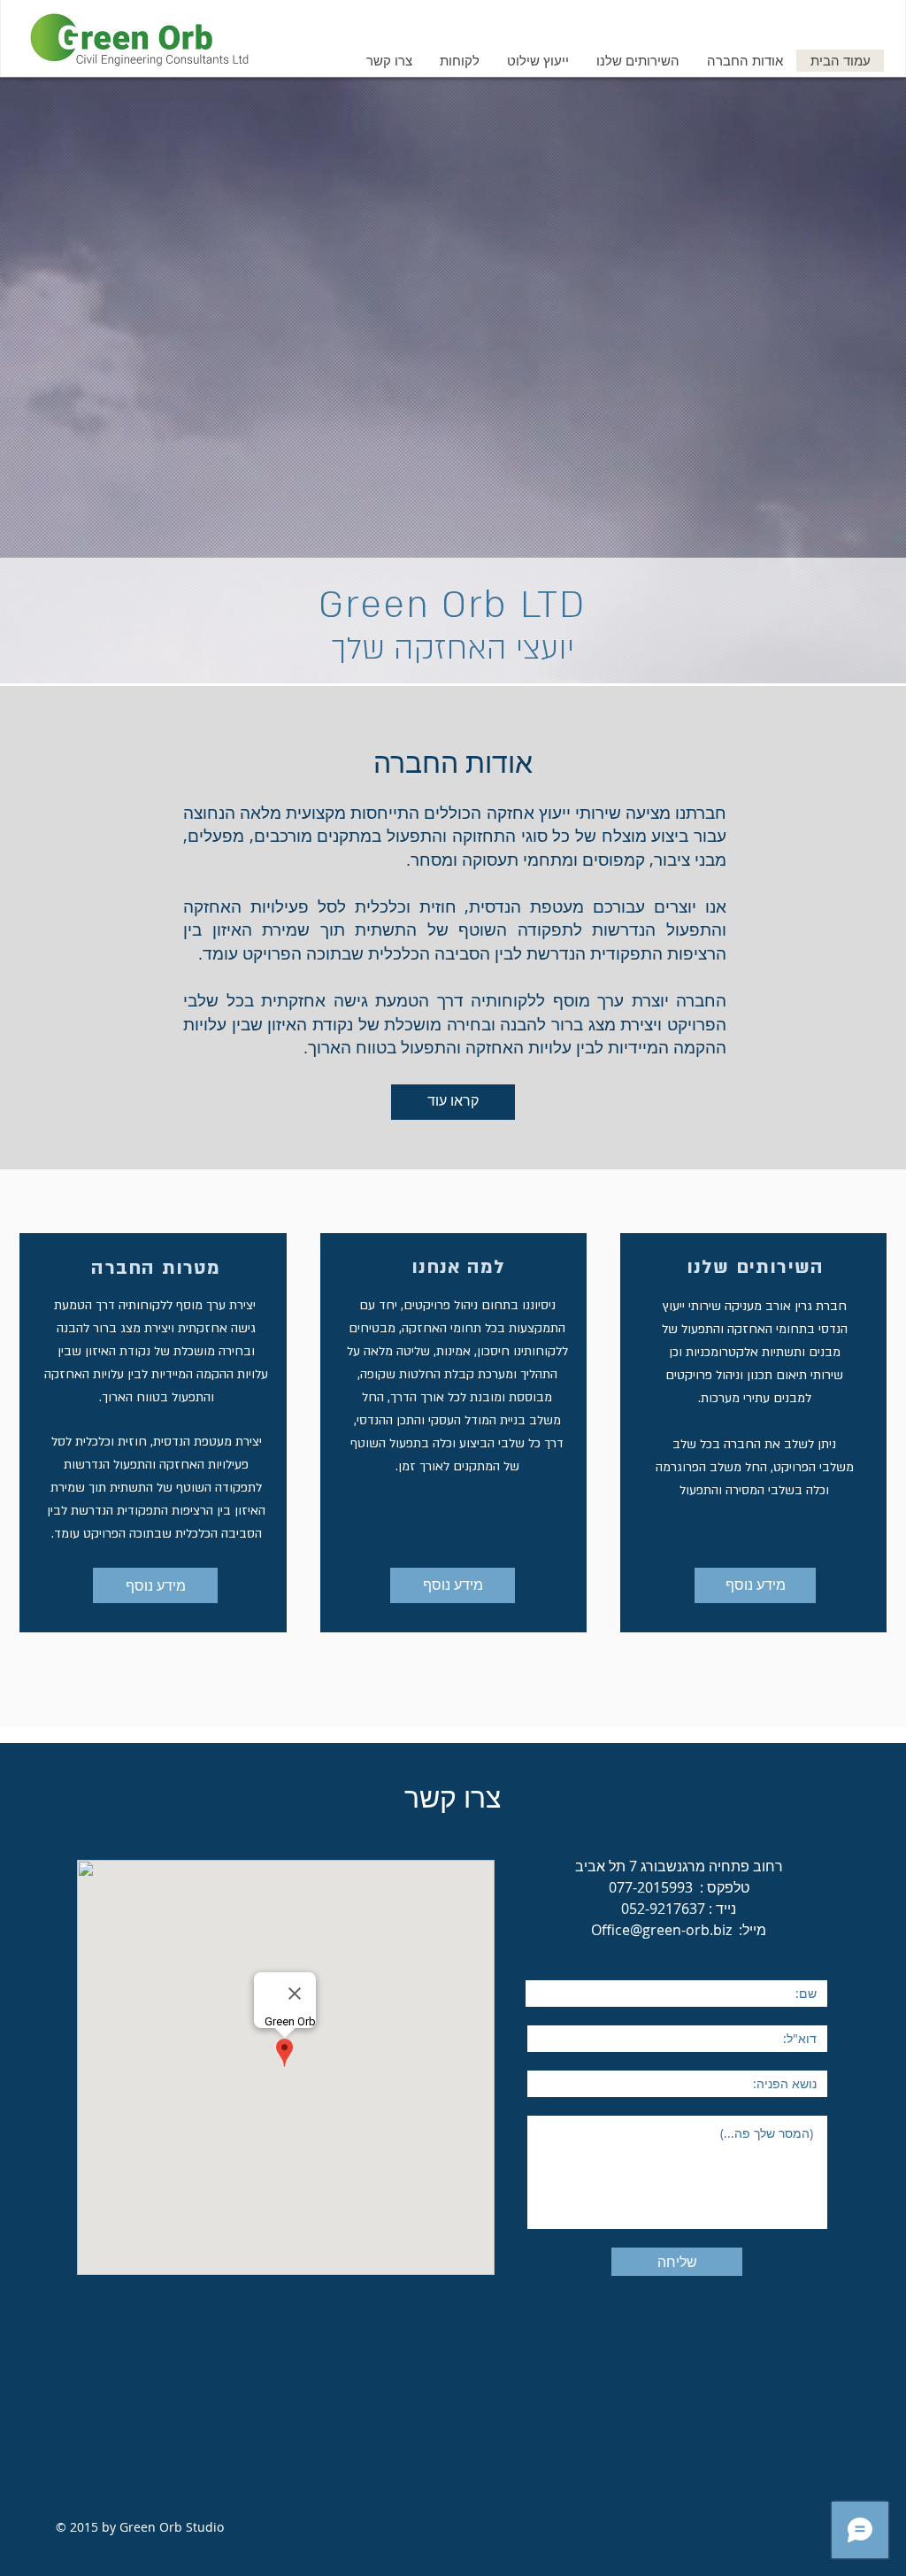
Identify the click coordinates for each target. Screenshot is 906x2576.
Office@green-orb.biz (661, 1930)
